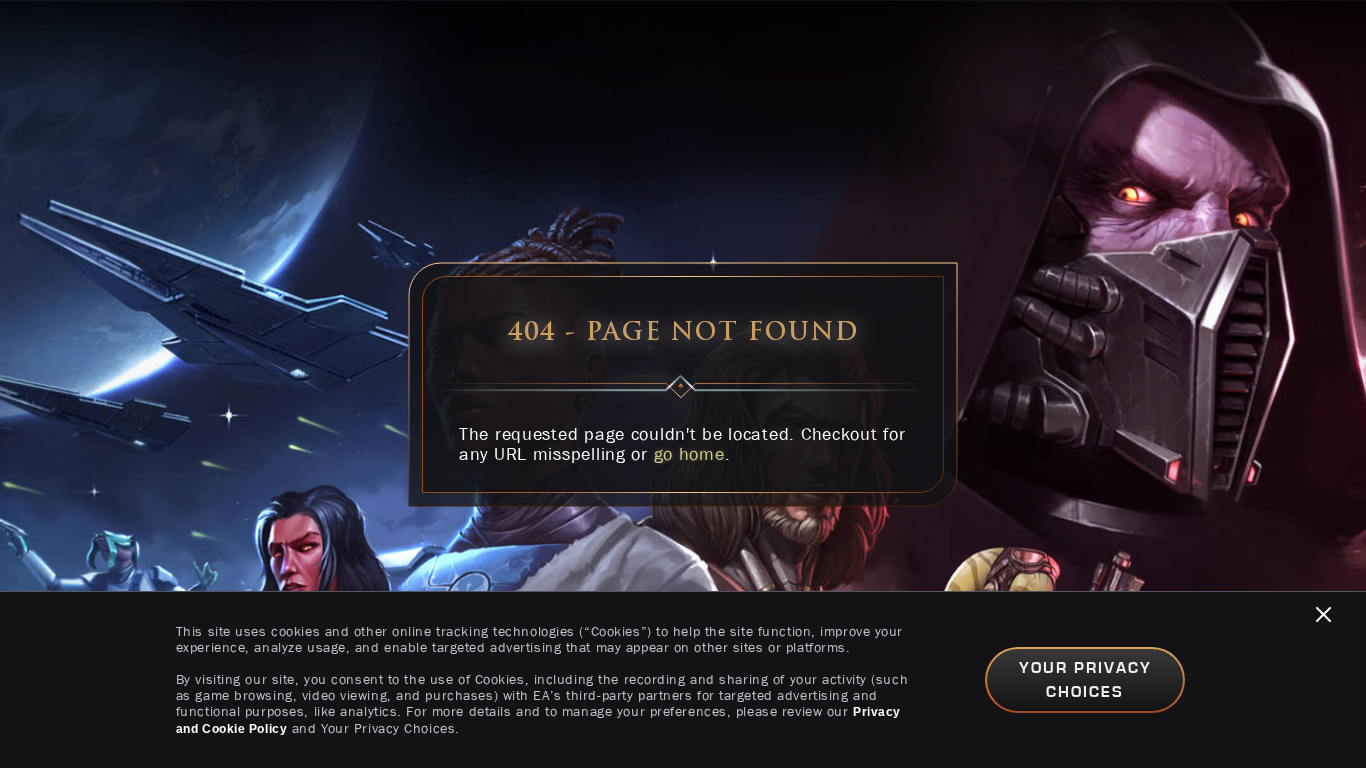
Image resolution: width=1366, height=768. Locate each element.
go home (689, 454)
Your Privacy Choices (1085, 680)
